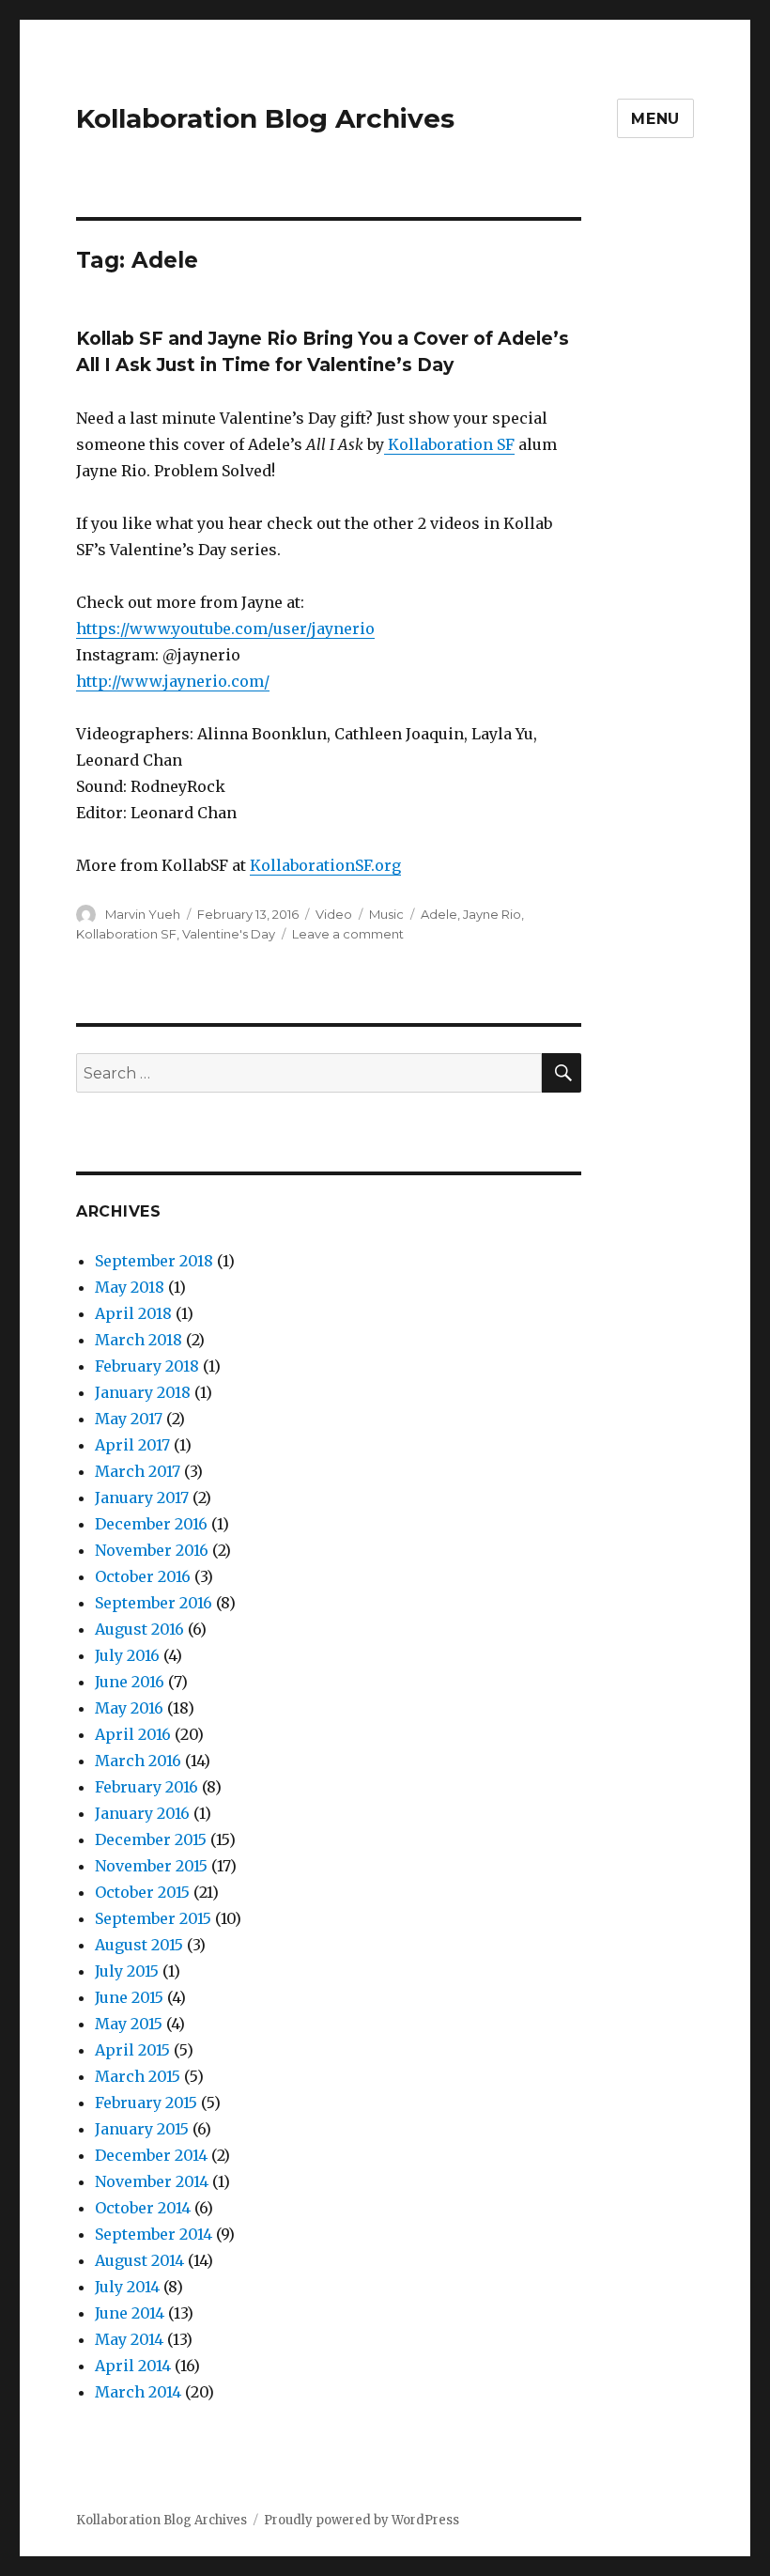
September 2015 (153, 1918)
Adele (439, 914)
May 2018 (130, 1287)
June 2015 (129, 1997)
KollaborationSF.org (325, 865)
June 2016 (130, 1682)
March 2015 (138, 2076)
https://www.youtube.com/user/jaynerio (225, 628)
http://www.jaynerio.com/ (173, 681)
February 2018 (147, 1366)
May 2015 (129, 2024)
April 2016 (133, 1734)
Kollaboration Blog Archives (265, 118)
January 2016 (142, 1813)
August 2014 (139, 2260)
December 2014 (151, 2155)
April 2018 (133, 1313)
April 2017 (132, 1445)
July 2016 (127, 1655)
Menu (655, 119)
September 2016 (154, 1603)
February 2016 (146, 1787)
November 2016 (152, 1550)
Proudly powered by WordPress (362, 2520)
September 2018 (154, 1261)
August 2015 (139, 1945)
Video (334, 914)
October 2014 (143, 2208)
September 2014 (154, 2234)
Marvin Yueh (143, 914)
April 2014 (133, 2366)
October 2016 (143, 1576)
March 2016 (138, 1761)
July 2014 (127, 2287)
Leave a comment (348, 934)
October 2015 (142, 1892)
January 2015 (142, 2129)
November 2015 (151, 1866)
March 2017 (138, 1471)
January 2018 (143, 1392)
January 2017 (142, 1497)
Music (386, 914)
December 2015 (151, 1839)
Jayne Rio (492, 914)
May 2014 (129, 2339)
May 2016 (129, 1708)
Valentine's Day (229, 934)
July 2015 (127, 1971)
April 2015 (132, 2050)
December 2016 (151, 1524)
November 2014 (152, 2181)
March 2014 (138, 2392)
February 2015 (146, 2103)
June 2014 (130, 2313)
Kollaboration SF (449, 444)
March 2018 (139, 1340)
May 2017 (129, 1419)
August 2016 (139, 1629)
